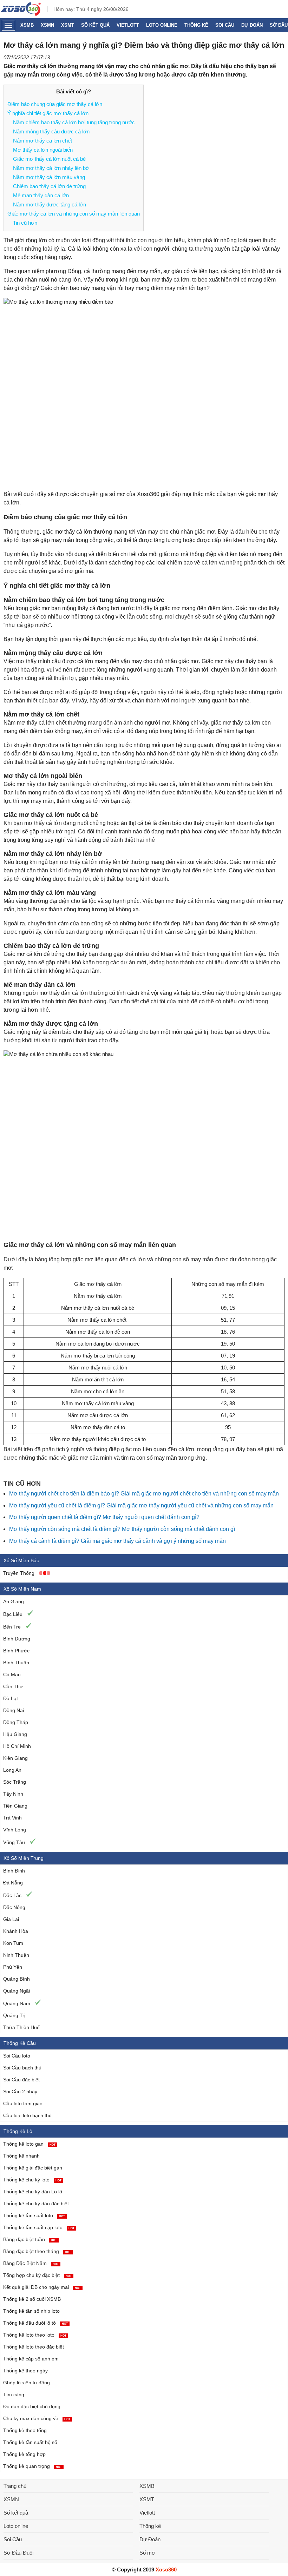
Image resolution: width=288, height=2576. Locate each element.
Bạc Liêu (13, 1614)
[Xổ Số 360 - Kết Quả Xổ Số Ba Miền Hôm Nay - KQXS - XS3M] (21, 14)
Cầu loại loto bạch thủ (27, 2115)
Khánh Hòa (16, 1931)
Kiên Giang (15, 1758)
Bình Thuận (16, 1663)
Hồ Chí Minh (17, 1746)
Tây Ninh (13, 1794)
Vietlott (128, 25)
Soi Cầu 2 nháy (20, 2092)
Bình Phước (16, 1651)
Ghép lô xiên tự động (27, 2383)
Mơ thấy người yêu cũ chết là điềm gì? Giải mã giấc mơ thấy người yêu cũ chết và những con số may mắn (141, 1505)
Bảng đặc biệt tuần (30, 2239)
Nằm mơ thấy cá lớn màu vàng (49, 177)
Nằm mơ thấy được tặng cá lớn (50, 204)
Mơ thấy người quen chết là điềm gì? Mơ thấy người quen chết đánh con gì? (104, 1517)
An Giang (14, 1601)
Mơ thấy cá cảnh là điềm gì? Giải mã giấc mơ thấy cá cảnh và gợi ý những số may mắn (117, 1541)
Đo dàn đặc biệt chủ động (32, 2406)
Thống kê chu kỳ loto (32, 2180)
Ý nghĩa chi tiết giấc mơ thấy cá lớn (48, 113)
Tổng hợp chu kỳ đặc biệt (37, 2275)
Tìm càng (14, 2395)
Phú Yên (13, 1967)
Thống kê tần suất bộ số (30, 2442)
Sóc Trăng (15, 1782)
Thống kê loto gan (29, 2144)
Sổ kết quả (95, 25)
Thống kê (196, 25)
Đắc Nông (14, 1907)
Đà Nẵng (13, 1883)
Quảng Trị (14, 2015)
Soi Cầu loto (17, 2056)
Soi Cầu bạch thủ (22, 2068)
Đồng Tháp (16, 1722)
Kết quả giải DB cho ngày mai (42, 2287)
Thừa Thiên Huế (21, 2027)
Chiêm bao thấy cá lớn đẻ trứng (49, 186)
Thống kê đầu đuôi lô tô (35, 2323)
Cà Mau (12, 1675)
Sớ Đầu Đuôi (18, 2553)
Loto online (162, 25)
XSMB (27, 25)
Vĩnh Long (15, 1830)
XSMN (47, 25)
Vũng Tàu (14, 1842)
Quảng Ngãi (17, 1991)
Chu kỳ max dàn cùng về (37, 2418)
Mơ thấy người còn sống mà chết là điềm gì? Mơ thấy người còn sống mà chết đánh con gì (122, 1529)
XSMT (68, 25)
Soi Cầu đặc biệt (21, 2080)
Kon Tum (13, 1943)
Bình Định (14, 1871)
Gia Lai (11, 1919)
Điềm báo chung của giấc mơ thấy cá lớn (55, 104)
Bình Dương (17, 1639)
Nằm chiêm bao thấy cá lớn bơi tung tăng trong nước (74, 122)
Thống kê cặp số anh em (31, 2359)
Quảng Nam (17, 2003)
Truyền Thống (19, 1573)
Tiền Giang (15, 1806)
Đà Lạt (11, 1698)
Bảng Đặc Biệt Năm (31, 2263)
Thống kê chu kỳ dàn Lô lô (33, 2192)
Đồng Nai (14, 1710)
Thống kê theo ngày (25, 2371)
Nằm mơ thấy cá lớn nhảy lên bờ (51, 168)
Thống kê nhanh (21, 2156)
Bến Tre (12, 1627)
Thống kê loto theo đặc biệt (34, 2347)
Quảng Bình (17, 1979)
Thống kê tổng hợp (24, 2454)
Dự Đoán (252, 25)
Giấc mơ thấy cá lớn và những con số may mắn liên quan (74, 214)
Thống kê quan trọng (32, 2466)
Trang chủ (15, 2486)
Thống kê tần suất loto (34, 2215)
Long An (12, 1770)
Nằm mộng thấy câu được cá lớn (51, 131)
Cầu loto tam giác (23, 2103)
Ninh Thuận (16, 1955)
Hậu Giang (15, 1734)
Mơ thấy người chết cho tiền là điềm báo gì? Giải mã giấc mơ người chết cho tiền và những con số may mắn (144, 1494)
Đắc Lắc (12, 1895)
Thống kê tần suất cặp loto (39, 2227)
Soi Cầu (225, 25)
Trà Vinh (12, 1818)
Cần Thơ (13, 1686)
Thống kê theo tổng (25, 2430)
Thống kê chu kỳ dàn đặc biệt (36, 2204)
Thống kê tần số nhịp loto (31, 2311)
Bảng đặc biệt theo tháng (37, 2251)
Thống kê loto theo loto (35, 2335)
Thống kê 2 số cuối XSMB (32, 2299)
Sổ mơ (147, 2553)
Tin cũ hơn (25, 223)
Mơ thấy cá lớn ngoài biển (43, 150)
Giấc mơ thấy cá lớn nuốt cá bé (49, 159)
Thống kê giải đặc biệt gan (33, 2168)
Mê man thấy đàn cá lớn (41, 195)
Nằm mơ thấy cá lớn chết (42, 141)
